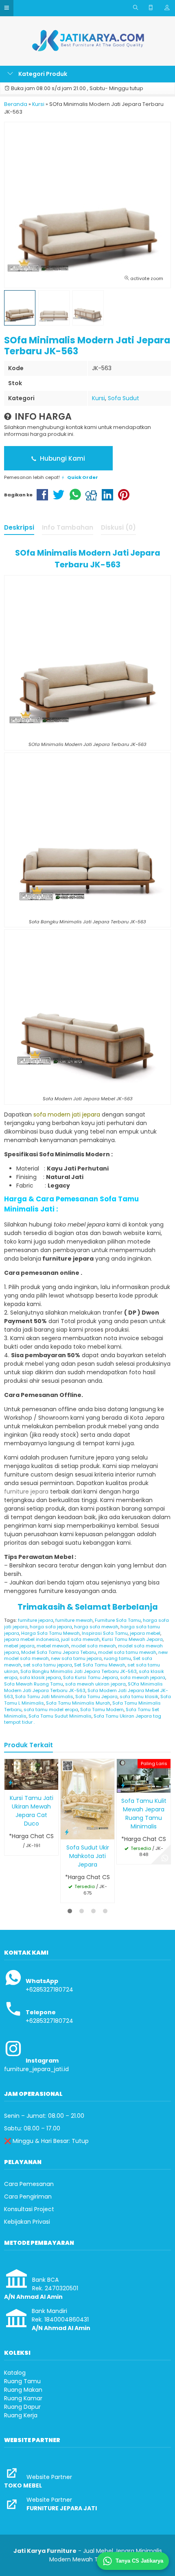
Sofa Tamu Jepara (96, 1696)
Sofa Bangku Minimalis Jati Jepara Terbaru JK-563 (79, 1671)
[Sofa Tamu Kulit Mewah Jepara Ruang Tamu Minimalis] (144, 1775)
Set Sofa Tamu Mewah (100, 1665)
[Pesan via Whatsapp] (165, 1858)
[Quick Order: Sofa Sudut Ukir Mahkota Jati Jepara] (67, 1832)
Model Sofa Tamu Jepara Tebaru (59, 1652)
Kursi (98, 398)
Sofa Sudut (124, 398)
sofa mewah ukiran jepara (95, 1684)
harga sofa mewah (96, 1627)
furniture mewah (74, 1620)
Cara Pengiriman (28, 2197)
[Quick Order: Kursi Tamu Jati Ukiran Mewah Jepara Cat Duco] (11, 1782)
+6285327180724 (49, 1990)
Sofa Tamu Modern (102, 1709)
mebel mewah (53, 1646)
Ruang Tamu (22, 2381)
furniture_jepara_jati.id (36, 2069)
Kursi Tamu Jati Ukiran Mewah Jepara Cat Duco (32, 1811)
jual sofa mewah (80, 1639)
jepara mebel (145, 1633)
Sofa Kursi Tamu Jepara (91, 1677)
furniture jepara (36, 1620)
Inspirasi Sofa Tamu (105, 1633)
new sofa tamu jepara (76, 1658)
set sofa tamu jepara (48, 1665)
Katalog (15, 2373)
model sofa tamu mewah (127, 1652)
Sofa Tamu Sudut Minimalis (60, 1716)
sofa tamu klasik (139, 1696)
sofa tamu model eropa (51, 1709)
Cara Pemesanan (29, 2184)
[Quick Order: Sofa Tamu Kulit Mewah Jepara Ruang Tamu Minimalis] (123, 1785)
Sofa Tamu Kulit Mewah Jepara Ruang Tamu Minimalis (144, 1814)
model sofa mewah (94, 1646)
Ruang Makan (23, 2390)
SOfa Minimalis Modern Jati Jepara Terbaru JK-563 (83, 1687)
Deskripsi (19, 527)
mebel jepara (19, 1646)
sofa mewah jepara (143, 1677)
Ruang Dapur (22, 2407)
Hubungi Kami (62, 458)
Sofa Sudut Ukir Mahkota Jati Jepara (88, 1856)
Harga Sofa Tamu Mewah (50, 1633)
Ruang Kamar (23, 2398)
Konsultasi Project (29, 2209)
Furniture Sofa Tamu (118, 1620)
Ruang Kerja (21, 2415)
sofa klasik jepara (40, 1677)
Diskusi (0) (118, 527)
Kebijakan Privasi (27, 2222)
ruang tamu (117, 1658)
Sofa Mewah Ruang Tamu (34, 1684)
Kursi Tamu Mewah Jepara (132, 1639)
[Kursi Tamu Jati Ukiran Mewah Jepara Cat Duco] (31, 1774)
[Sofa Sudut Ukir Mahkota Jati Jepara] (87, 1799)
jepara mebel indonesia (32, 1639)
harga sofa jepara (51, 1627)
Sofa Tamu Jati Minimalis (44, 1696)
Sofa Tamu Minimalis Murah (78, 1703)
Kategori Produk (42, 74)
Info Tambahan (68, 527)
